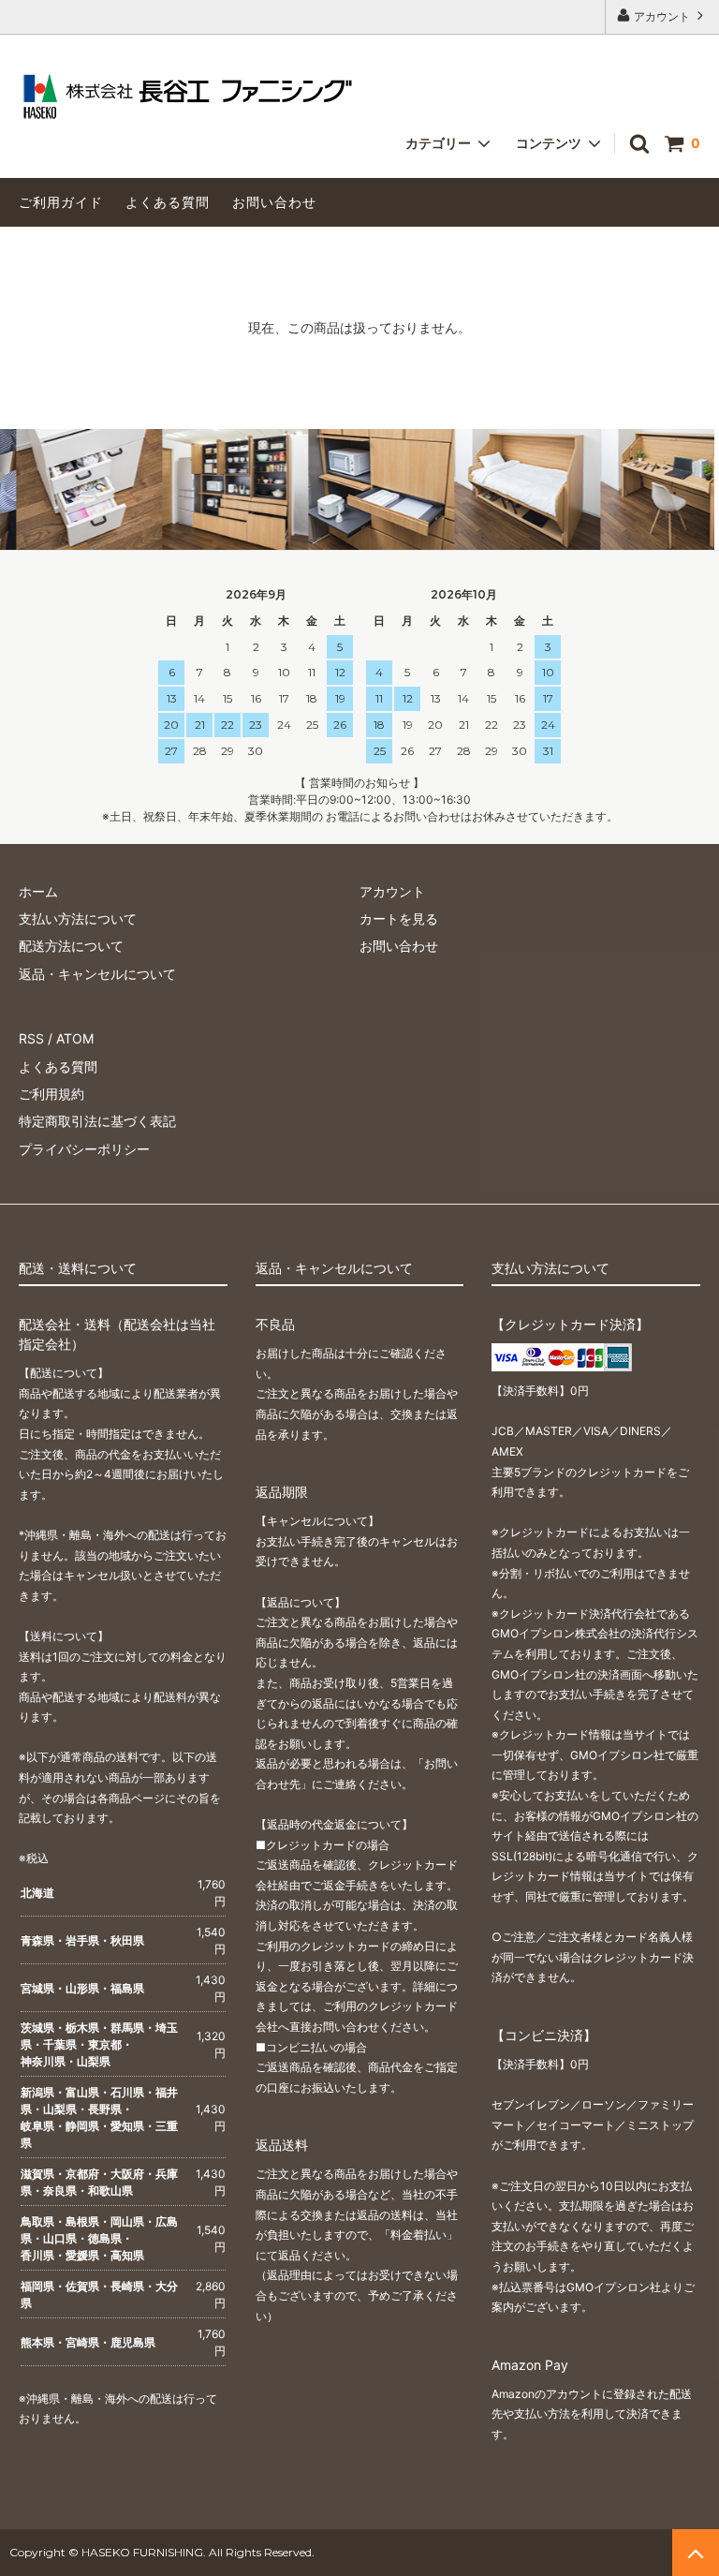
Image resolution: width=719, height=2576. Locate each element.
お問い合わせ (274, 202)
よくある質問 (168, 202)
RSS (31, 1038)
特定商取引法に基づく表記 (97, 1121)
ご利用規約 (51, 1094)
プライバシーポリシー (84, 1149)
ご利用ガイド (61, 202)
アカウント (662, 16)
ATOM (75, 1038)
